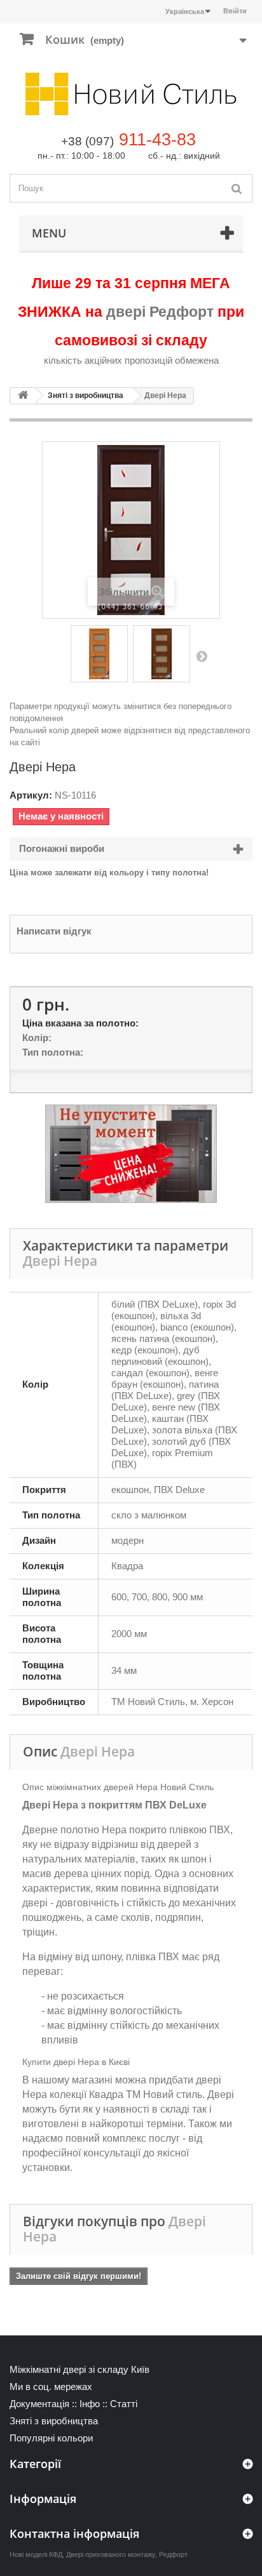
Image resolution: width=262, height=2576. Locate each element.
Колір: (37, 1038)
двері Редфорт (160, 312)
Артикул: (31, 795)
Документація (39, 2404)
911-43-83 (157, 140)
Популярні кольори (51, 2438)
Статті (124, 2404)
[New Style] (131, 94)
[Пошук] (237, 188)
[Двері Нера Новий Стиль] (99, 654)
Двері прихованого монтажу (111, 2554)
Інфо (90, 2404)
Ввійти (235, 11)
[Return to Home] (23, 396)
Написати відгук (54, 931)
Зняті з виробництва (86, 395)
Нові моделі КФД (36, 2554)
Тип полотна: (53, 1052)
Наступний (202, 656)
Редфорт (173, 2554)
